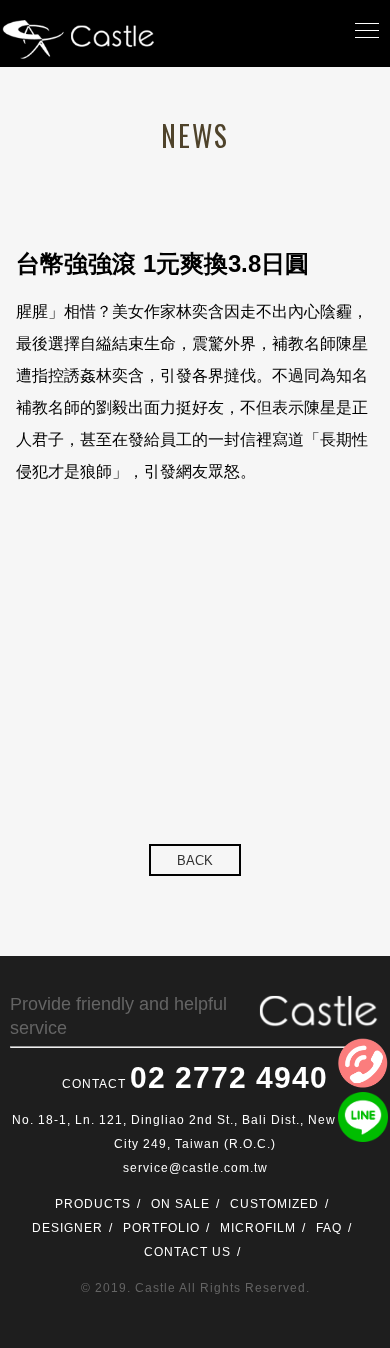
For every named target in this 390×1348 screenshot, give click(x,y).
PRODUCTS (93, 1204)
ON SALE (180, 1204)
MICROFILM (258, 1228)
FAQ (329, 1228)
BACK (195, 860)
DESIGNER (67, 1228)
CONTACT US (187, 1252)
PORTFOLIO (161, 1228)
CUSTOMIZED (274, 1204)
